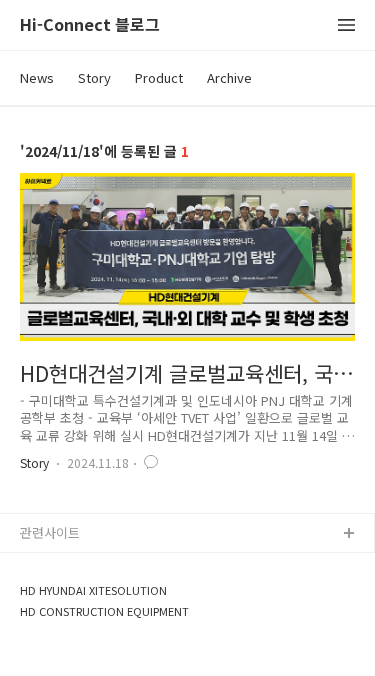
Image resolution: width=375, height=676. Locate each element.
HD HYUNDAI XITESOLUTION (93, 590)
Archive (229, 77)
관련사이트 (50, 532)
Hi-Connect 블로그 (90, 25)
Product (159, 77)
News (37, 77)
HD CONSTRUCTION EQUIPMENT (104, 611)
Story (94, 77)
